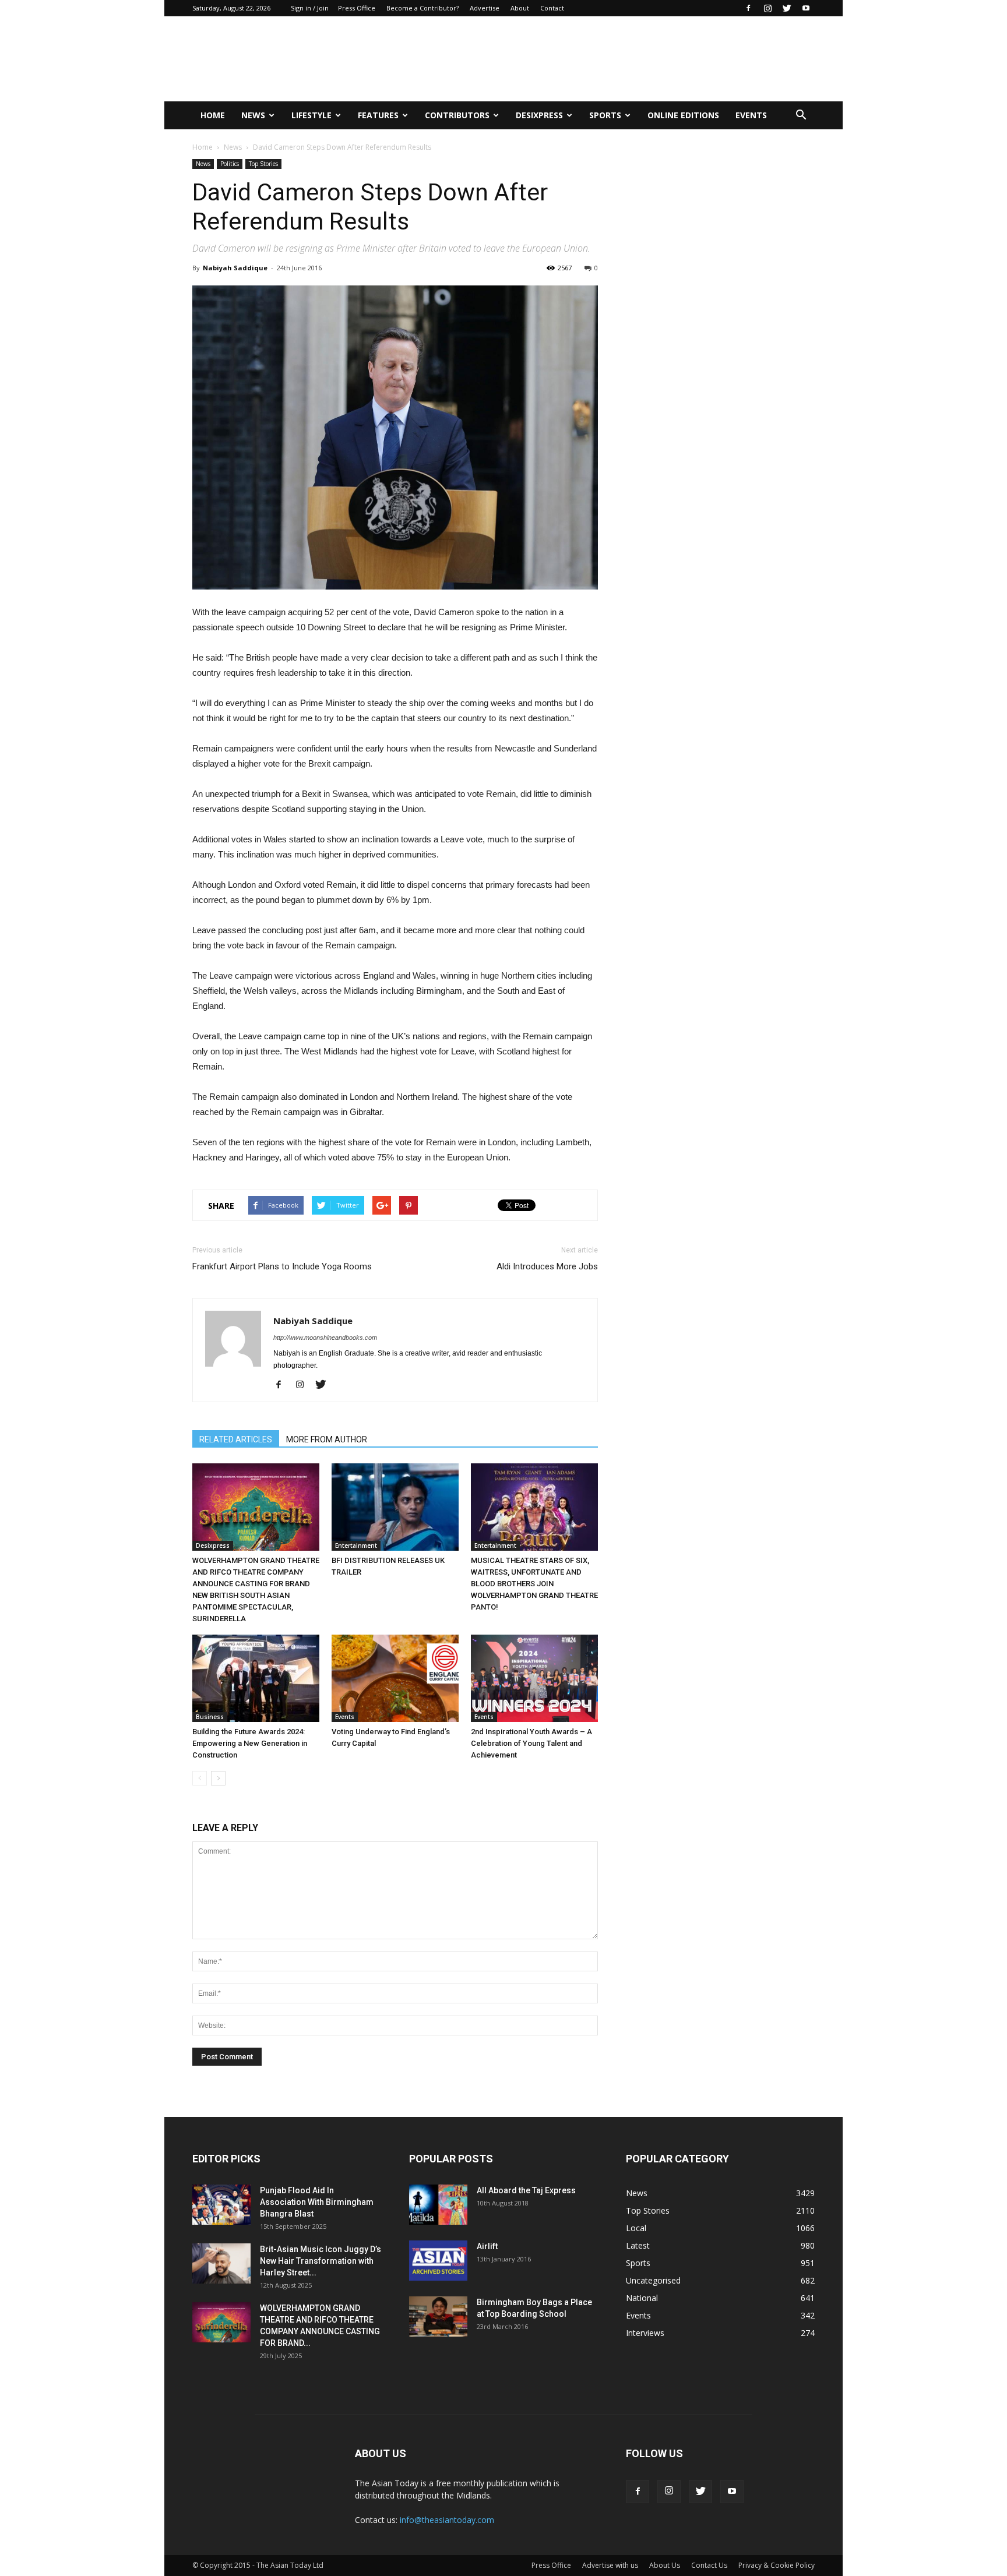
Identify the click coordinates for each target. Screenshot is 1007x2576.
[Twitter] (787, 8)
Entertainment (356, 1545)
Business (210, 1717)
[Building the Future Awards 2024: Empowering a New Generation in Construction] (256, 1678)
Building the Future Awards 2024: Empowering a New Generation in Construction (250, 1743)
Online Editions (683, 115)
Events (751, 115)
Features (378, 115)
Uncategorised (653, 2280)
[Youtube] (806, 8)
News (253, 115)
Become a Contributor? (422, 8)
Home (213, 115)
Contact (552, 8)
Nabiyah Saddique (235, 268)
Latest (638, 2245)
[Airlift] (438, 2261)
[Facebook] (748, 8)
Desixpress (213, 1545)
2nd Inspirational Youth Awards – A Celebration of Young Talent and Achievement (531, 1743)
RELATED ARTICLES (236, 1439)
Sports (605, 115)
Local (636, 2228)
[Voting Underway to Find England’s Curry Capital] (395, 1678)
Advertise (485, 8)
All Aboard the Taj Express (526, 2190)
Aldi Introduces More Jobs (547, 1266)
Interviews (645, 2333)
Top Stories (263, 164)
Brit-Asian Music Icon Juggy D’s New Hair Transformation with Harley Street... (321, 2261)
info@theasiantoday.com (447, 2520)
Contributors (457, 115)
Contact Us (709, 2565)
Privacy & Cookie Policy (777, 2565)
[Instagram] (767, 8)
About (520, 8)
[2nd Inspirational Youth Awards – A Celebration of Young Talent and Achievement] (534, 1678)
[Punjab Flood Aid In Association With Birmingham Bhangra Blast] (221, 2205)
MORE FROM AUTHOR (327, 1439)
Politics (230, 164)
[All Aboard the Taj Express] (438, 2205)
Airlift (487, 2246)
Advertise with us (610, 2565)
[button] (801, 115)
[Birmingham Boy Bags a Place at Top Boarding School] (438, 2316)
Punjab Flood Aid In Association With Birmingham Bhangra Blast (317, 2202)
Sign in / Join (310, 8)
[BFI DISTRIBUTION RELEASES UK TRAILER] (395, 1507)
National (642, 2298)
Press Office (357, 8)
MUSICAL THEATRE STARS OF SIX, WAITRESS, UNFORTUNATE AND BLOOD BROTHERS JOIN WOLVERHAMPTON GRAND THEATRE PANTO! (534, 1584)
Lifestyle (311, 115)
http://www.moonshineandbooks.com (325, 1338)
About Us (665, 2565)
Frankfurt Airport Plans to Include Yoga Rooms (282, 1266)
